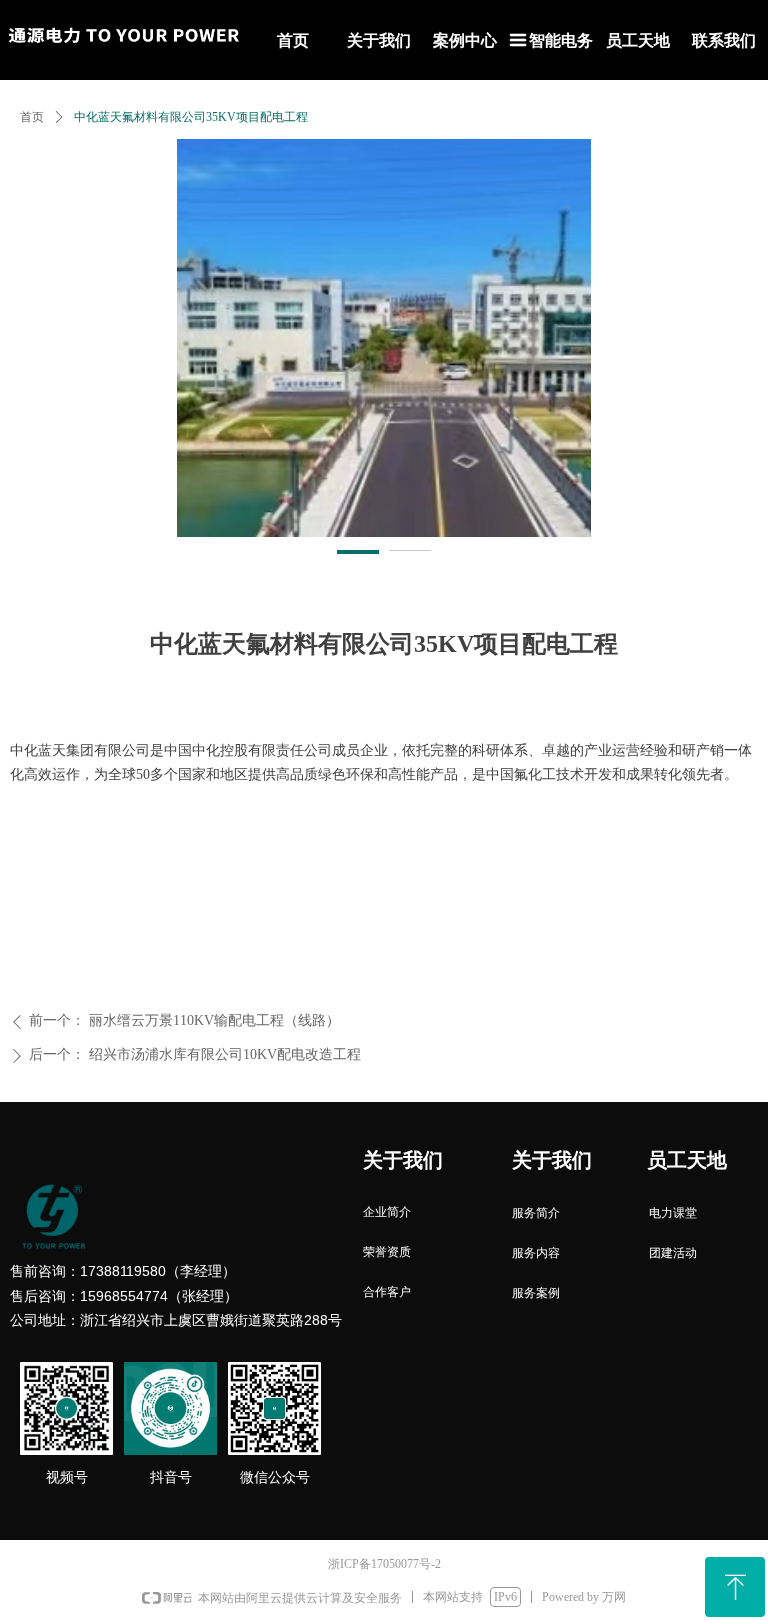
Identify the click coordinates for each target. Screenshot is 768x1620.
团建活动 (673, 1253)
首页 (32, 117)
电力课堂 (673, 1213)
